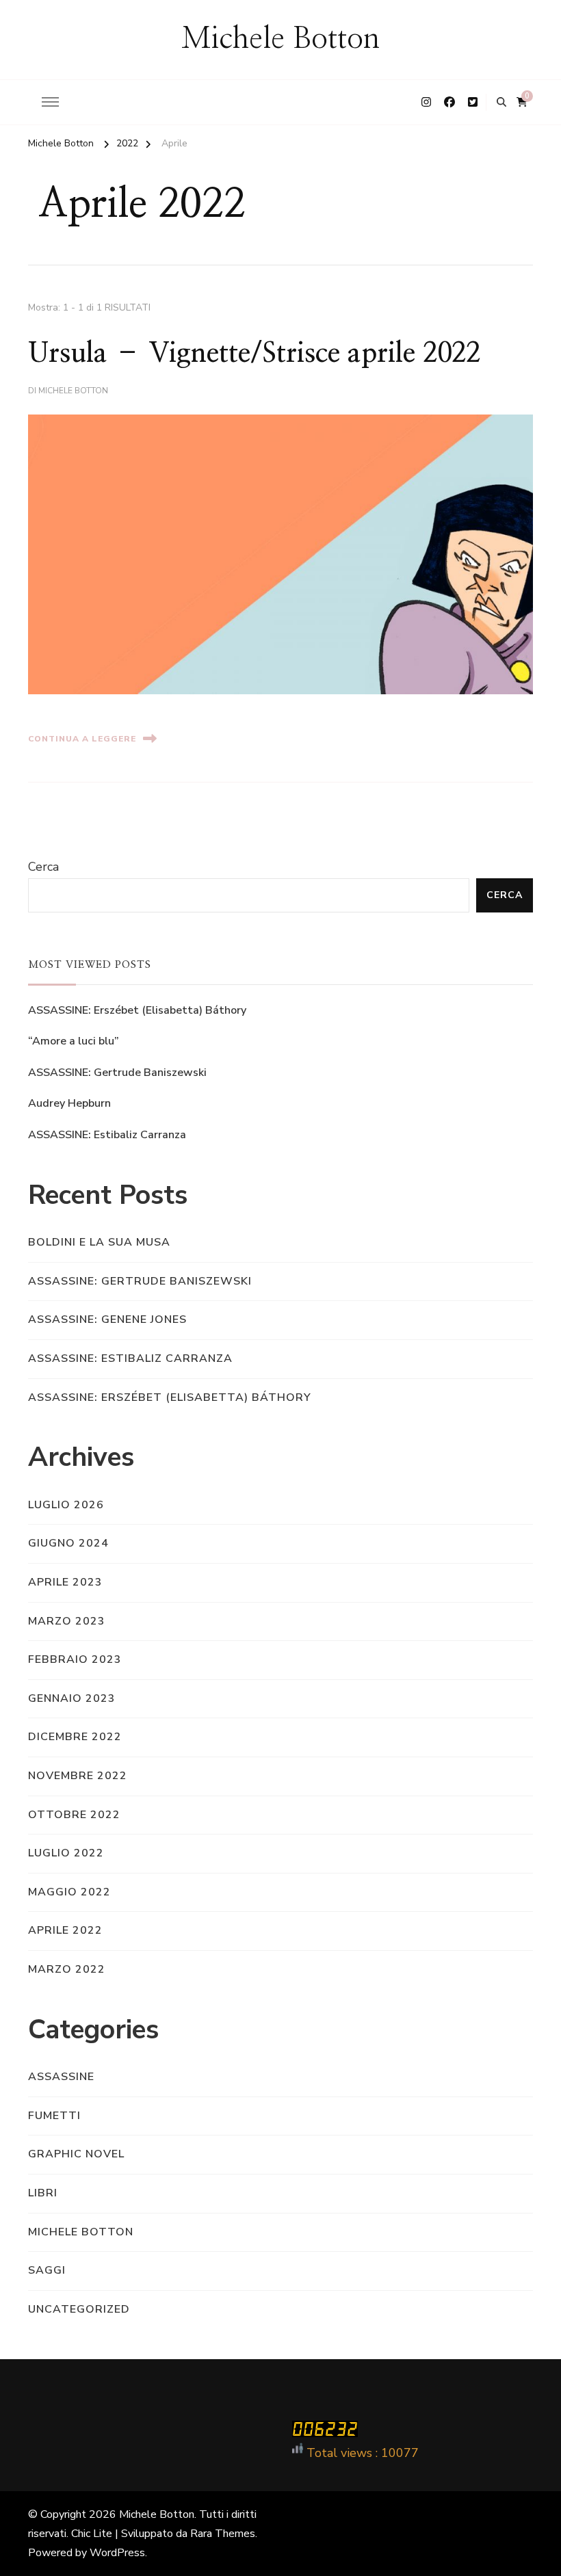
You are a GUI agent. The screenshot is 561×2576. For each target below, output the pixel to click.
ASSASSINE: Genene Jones (107, 1319)
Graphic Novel (76, 2154)
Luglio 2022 (66, 1853)
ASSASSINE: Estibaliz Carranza (107, 1135)
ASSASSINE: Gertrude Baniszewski (117, 1073)
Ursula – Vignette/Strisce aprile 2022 (254, 354)
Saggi (47, 2270)
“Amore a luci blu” (74, 1041)
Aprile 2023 (65, 1582)
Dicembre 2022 (75, 1737)
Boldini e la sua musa (99, 1242)
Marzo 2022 (67, 1969)
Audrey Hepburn (69, 1103)
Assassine (61, 2077)
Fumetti (54, 2116)
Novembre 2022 (78, 1776)
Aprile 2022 (65, 1930)
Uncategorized (79, 2309)
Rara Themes (223, 2534)
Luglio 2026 (66, 1505)
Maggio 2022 (69, 1892)
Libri (43, 2193)
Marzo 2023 (67, 1621)
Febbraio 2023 (75, 1659)
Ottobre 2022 (74, 1815)
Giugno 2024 (68, 1543)
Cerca (43, 867)
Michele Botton (280, 39)
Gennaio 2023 (72, 1698)
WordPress (117, 2553)
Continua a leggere (82, 739)
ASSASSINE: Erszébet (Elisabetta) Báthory (137, 1010)
